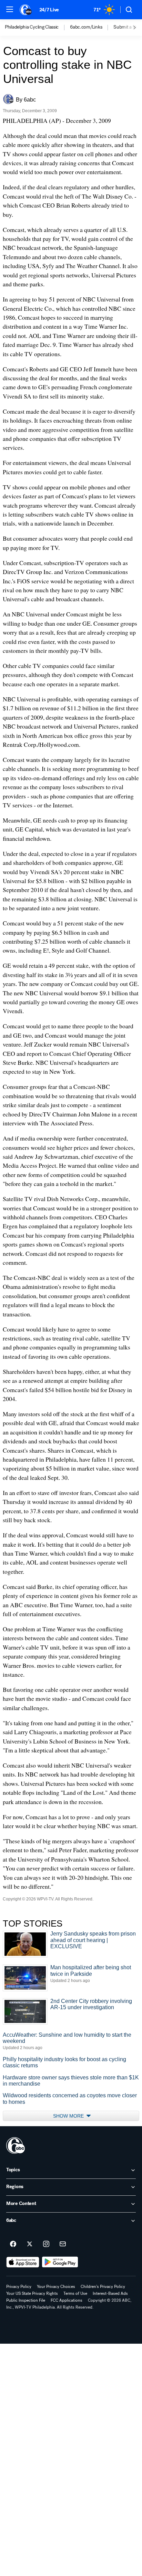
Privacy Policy (19, 2287)
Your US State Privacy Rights (32, 2293)
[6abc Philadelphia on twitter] (30, 2244)
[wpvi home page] (16, 2145)
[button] (10, 9)
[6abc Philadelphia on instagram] (46, 2244)
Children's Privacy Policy (103, 2287)
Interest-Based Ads (110, 2293)
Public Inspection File (26, 2300)
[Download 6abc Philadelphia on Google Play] (60, 2262)
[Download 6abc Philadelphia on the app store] (23, 2262)
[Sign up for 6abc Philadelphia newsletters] (63, 2244)
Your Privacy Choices (56, 2287)
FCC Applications (67, 2300)
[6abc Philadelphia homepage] (26, 10)
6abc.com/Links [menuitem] (86, 27)
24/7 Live (49, 10)
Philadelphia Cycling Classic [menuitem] (32, 27)
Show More (69, 2116)
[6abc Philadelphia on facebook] (13, 2244)
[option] (37, 28)
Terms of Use (75, 2293)
